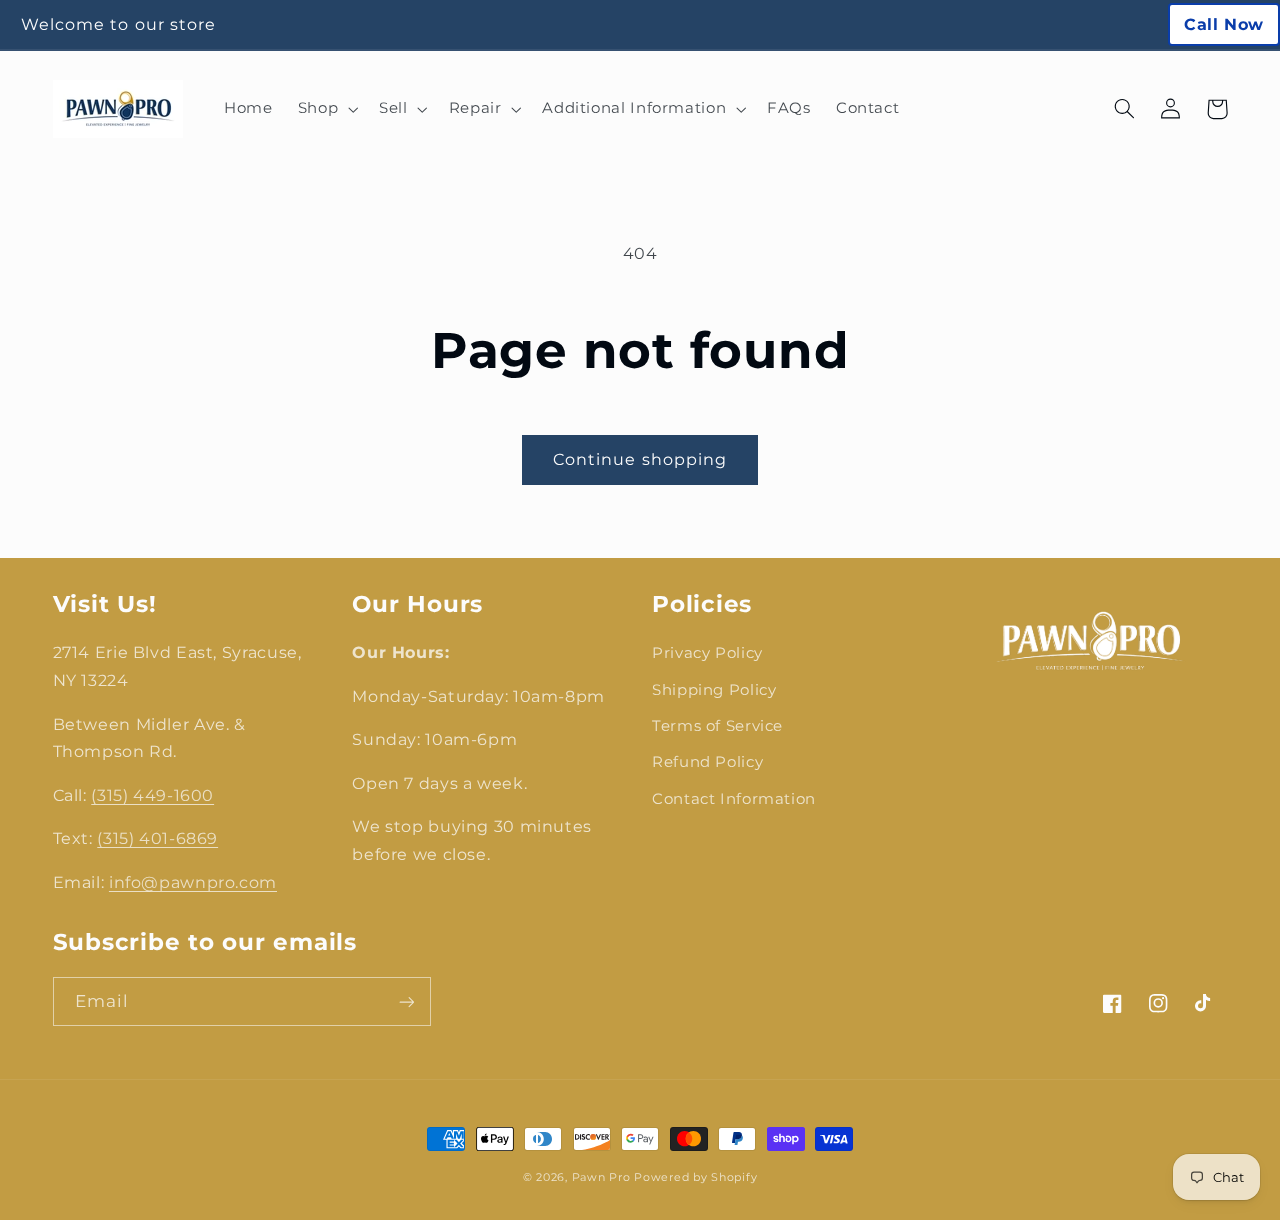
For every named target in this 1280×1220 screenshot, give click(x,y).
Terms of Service (717, 726)
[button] (325, 109)
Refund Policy (707, 762)
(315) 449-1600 (152, 795)
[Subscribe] (406, 1001)
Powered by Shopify (695, 1177)
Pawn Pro (601, 1177)
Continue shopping (640, 459)
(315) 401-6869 (157, 838)
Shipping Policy (714, 690)
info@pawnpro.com (193, 882)
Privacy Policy (707, 653)
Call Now (1224, 24)
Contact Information (734, 799)
